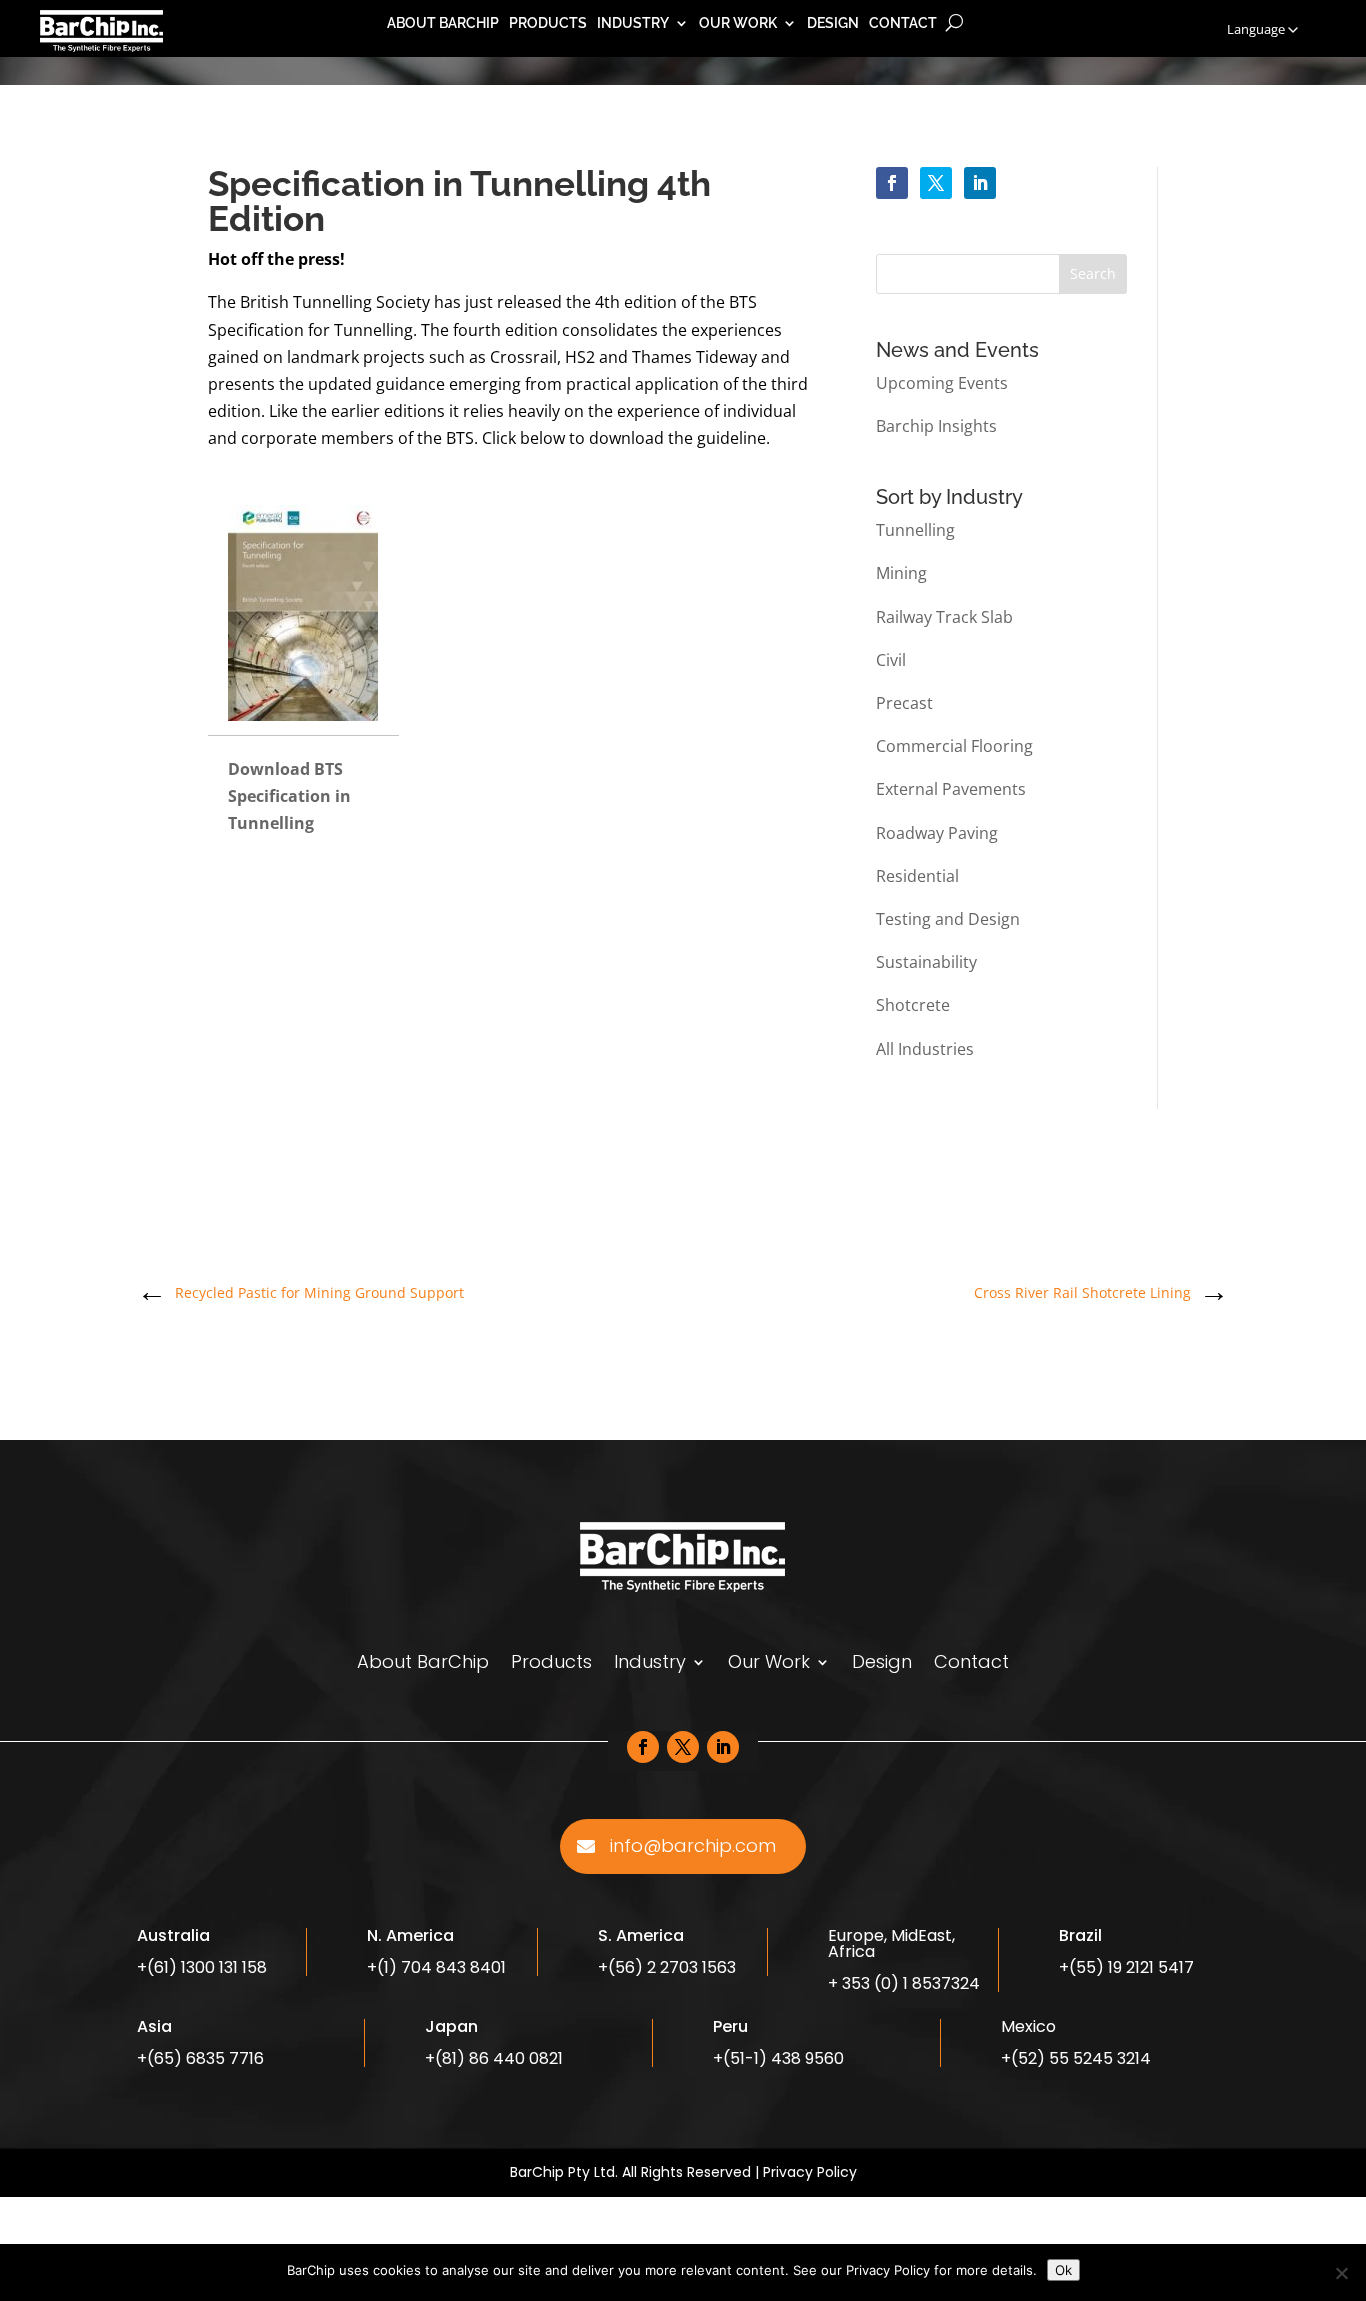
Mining (901, 573)
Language (1256, 29)
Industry (633, 23)
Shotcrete (913, 1005)
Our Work (738, 23)
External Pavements (951, 789)
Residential (917, 876)
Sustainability (926, 962)
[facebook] (892, 183)
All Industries (925, 1049)
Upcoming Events (942, 383)
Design (833, 23)
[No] (1341, 2273)
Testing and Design (948, 919)
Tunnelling (915, 530)
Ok (1063, 2270)
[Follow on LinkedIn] (723, 1747)
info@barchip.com (693, 1845)
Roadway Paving (937, 833)
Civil (891, 660)
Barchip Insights (936, 426)
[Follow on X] (683, 1747)
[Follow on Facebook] (643, 1747)
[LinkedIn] (980, 183)
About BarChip (443, 23)
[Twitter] (936, 183)
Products (548, 23)
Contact (903, 23)
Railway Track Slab (944, 617)
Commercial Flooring (954, 746)
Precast (904, 703)
